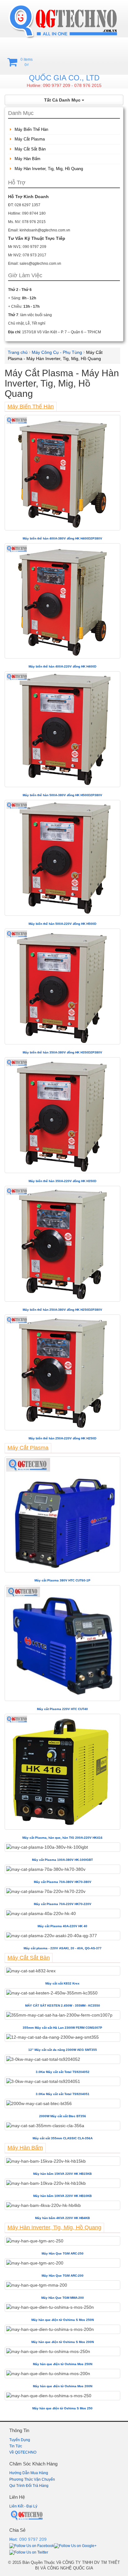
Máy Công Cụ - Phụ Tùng (57, 352)
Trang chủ (18, 352)
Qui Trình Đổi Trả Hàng (29, 2486)
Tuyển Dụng (20, 2440)
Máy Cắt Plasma (30, 139)
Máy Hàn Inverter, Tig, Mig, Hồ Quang (49, 169)
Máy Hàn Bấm (27, 159)
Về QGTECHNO (23, 2452)
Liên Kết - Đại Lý (23, 2506)
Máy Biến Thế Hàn (31, 129)
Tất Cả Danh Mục (63, 100)
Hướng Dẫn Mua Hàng (29, 2473)
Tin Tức (16, 2446)
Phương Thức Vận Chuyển (32, 2479)
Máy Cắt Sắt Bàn (30, 149)
